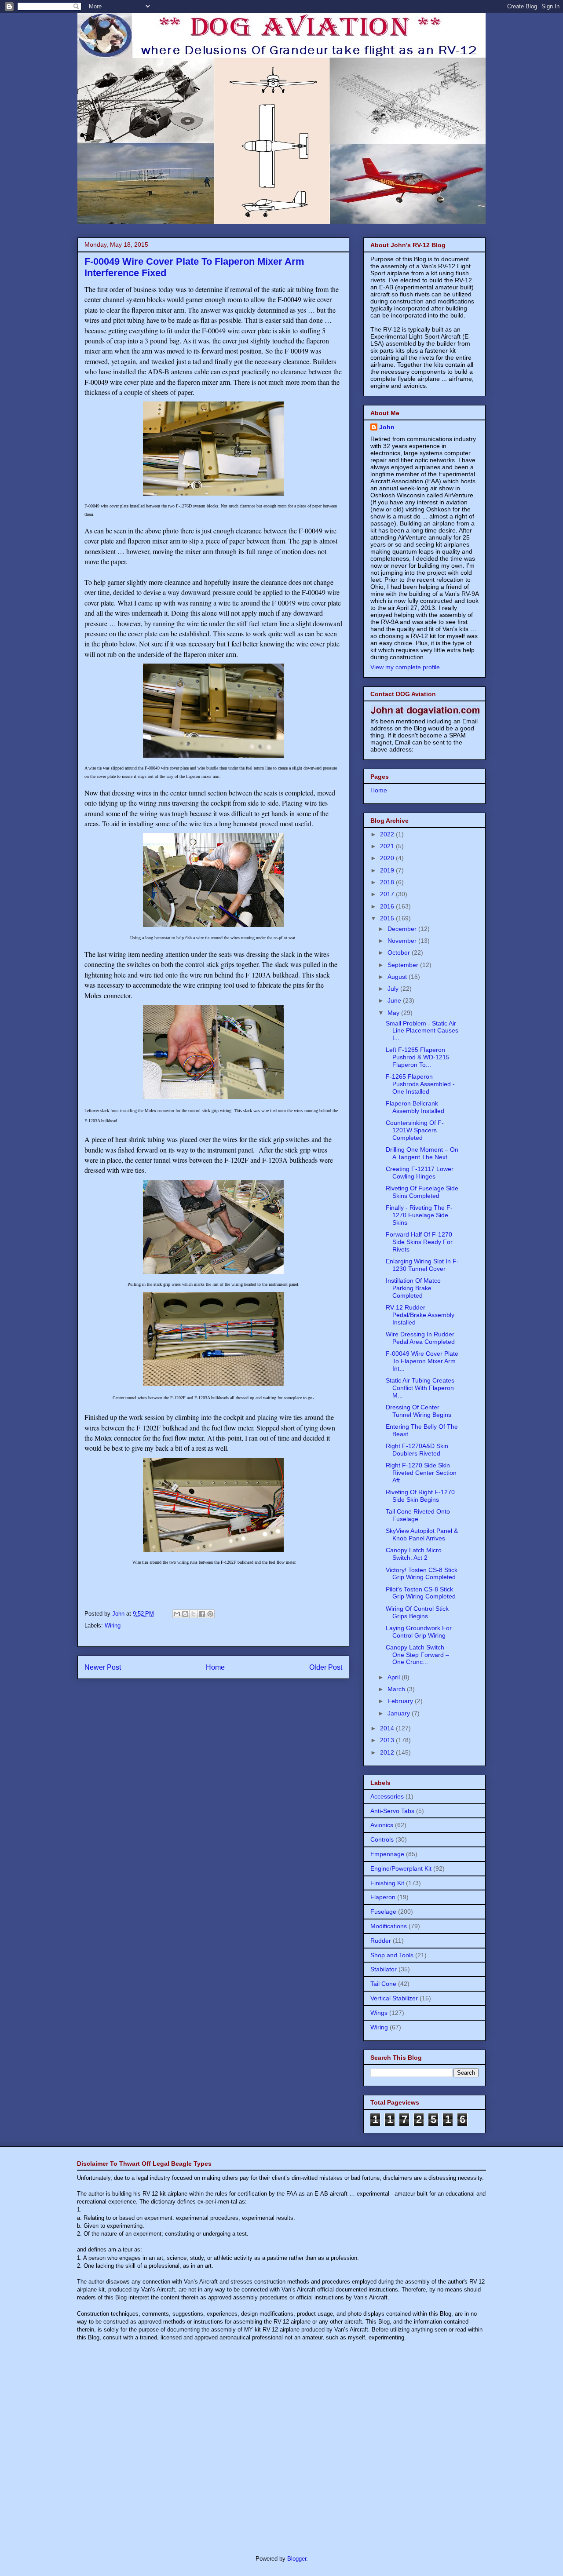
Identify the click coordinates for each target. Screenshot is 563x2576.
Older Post (326, 1667)
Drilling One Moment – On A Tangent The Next (422, 1153)
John (387, 427)
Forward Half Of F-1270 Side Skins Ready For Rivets (419, 1242)
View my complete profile (405, 667)
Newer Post (103, 1667)
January (400, 1713)
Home (215, 1667)
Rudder (381, 1941)
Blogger (297, 2559)
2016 (388, 906)
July (394, 989)
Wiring (113, 1626)
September (404, 965)
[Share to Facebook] (202, 1614)
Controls (382, 1839)
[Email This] (177, 1614)
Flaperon (383, 1897)
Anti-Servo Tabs (392, 1811)
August (398, 977)
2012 (388, 1752)
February (401, 1701)
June (395, 1000)
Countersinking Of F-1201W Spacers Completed (415, 1130)
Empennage (387, 1854)
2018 (388, 882)
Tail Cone (383, 1984)
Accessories (387, 1796)
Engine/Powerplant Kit (401, 1868)
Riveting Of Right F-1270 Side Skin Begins (420, 1496)
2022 (388, 834)
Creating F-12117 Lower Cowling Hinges (420, 1173)
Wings (379, 2013)
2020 (388, 858)
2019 (388, 870)
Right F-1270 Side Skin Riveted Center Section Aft (421, 1473)
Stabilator (384, 1969)
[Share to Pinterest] (210, 1614)
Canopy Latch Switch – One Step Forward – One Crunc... (418, 1655)
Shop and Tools (392, 1955)
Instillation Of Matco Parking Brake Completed (413, 1288)
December (403, 929)
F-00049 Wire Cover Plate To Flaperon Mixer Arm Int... (422, 1361)
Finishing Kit (387, 1883)
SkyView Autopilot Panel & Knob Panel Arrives (422, 1534)
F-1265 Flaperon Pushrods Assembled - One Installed (420, 1084)
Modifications (389, 1926)
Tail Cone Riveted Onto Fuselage (418, 1515)
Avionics (382, 1825)
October (400, 952)
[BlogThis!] (185, 1614)
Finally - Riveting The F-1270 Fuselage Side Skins (419, 1215)
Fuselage (383, 1912)
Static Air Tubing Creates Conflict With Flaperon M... (420, 1388)
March (397, 1689)
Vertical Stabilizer (394, 1998)
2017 (388, 894)
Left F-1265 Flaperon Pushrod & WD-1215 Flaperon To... (418, 1057)
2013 (388, 1740)
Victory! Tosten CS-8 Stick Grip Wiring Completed (422, 1574)
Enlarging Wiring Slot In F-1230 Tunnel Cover (422, 1265)
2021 (388, 846)
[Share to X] (194, 1614)
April (395, 1677)
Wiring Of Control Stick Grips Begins (417, 1612)
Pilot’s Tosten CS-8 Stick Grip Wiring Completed (421, 1593)
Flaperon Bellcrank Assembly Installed (415, 1107)
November (403, 941)
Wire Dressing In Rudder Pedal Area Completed (420, 1338)
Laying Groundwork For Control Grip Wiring (419, 1632)
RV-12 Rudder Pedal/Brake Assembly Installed (420, 1315)
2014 (388, 1728)
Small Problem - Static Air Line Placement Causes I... (422, 1031)
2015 (388, 918)
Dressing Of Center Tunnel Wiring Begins (419, 1411)
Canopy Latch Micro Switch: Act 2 (414, 1554)
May (394, 1013)
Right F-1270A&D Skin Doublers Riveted (417, 1450)
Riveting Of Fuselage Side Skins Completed (422, 1192)
